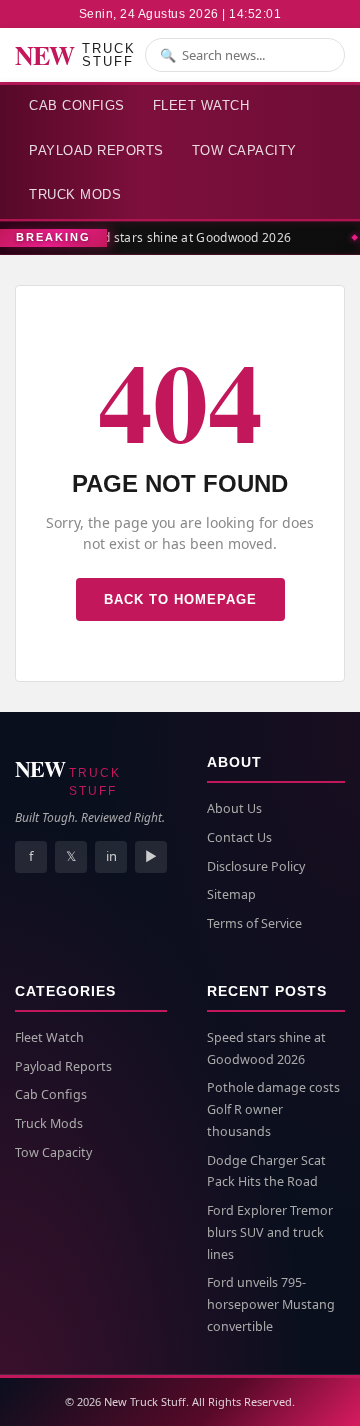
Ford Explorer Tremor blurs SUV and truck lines (270, 1232)
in (111, 856)
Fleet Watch (201, 105)
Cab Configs (77, 105)
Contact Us (239, 837)
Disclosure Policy (256, 866)
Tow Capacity (244, 150)
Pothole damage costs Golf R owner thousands (273, 1109)
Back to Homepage (180, 599)
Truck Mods (75, 194)
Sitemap (231, 894)
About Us (234, 808)
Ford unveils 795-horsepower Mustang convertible (271, 1304)
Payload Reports (96, 150)
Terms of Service (254, 923)
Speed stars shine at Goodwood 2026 (181, 237)
